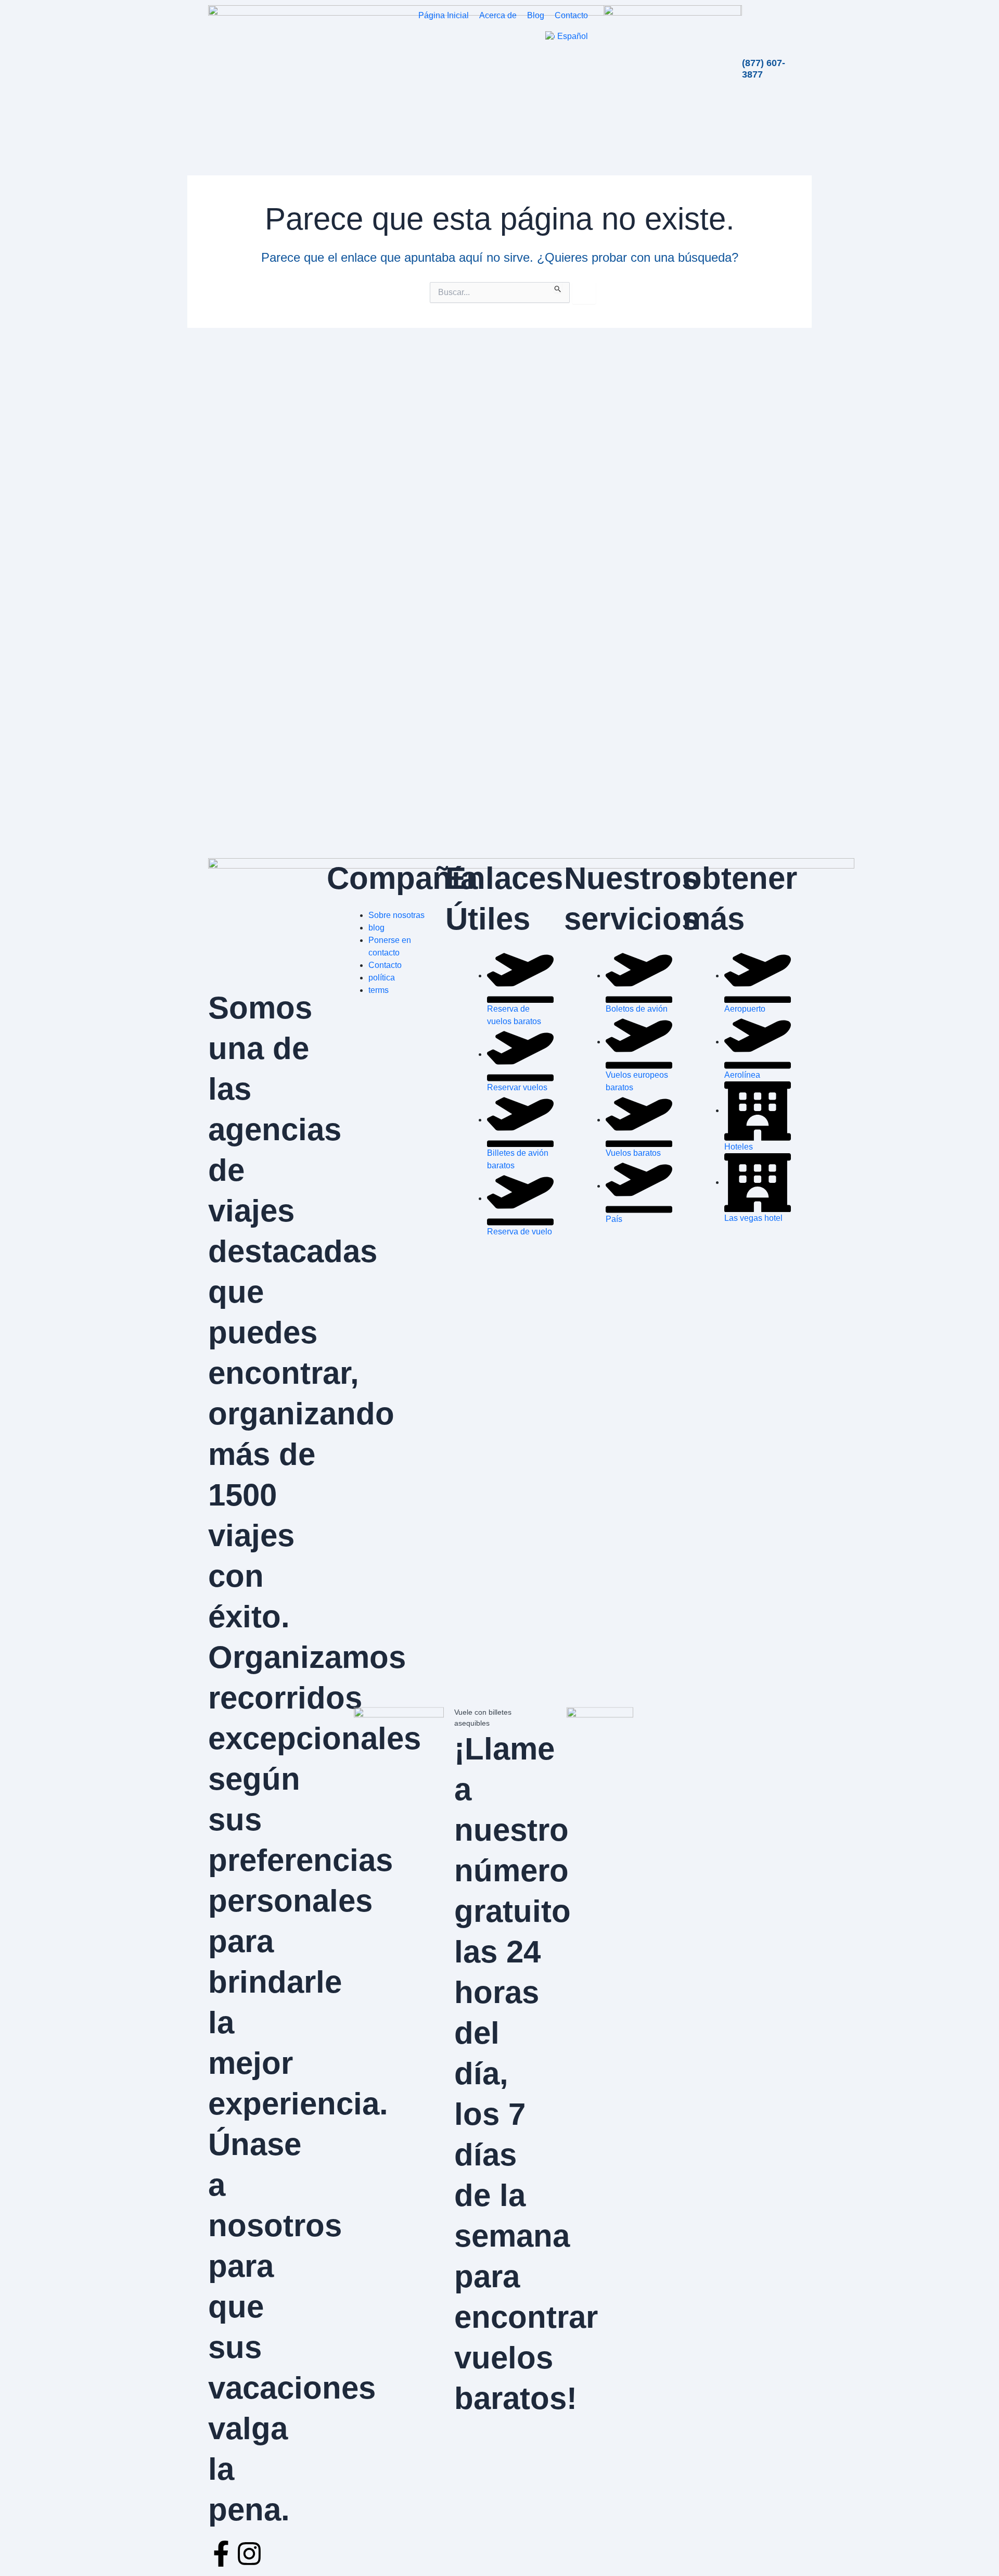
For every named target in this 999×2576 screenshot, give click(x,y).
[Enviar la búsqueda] (558, 287)
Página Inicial (444, 15)
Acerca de (498, 15)
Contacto (571, 15)
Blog (536, 15)
